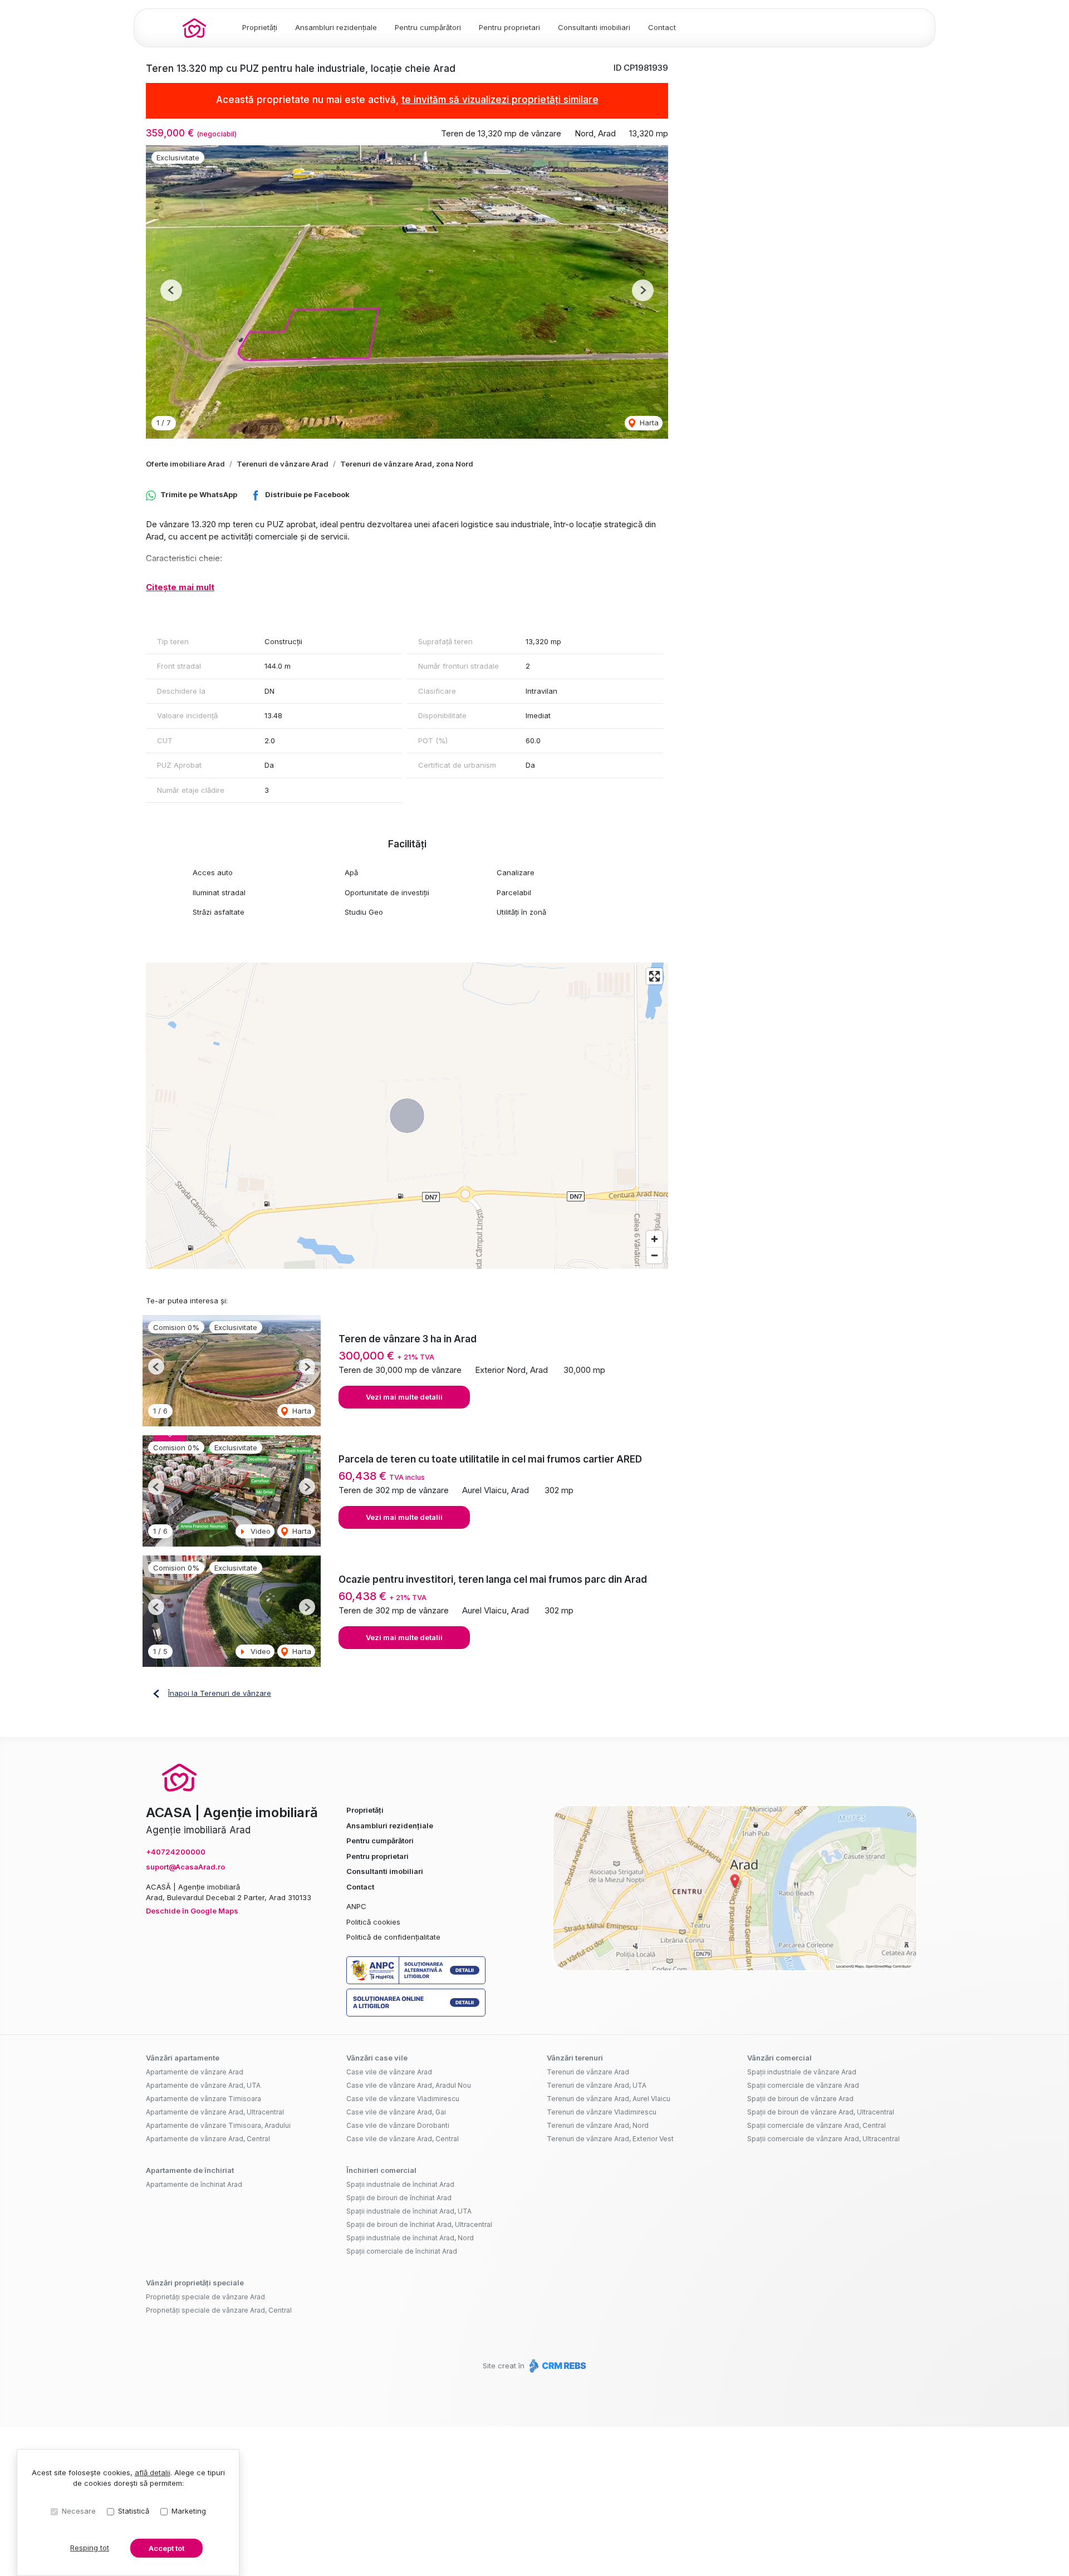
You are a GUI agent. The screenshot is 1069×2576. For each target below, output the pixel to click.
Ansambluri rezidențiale (336, 27)
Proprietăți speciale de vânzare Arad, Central (219, 2310)
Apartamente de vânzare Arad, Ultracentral (215, 2112)
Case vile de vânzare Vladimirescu (403, 2099)
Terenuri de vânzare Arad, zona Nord (407, 464)
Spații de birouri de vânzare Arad (800, 2099)
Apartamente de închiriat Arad (194, 2184)
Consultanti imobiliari (594, 27)
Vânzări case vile (377, 2058)
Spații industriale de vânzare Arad (802, 2072)
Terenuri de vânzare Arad (283, 464)
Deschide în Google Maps (192, 1911)
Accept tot (166, 2548)
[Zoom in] (654, 1239)
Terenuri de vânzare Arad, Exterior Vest (610, 2139)
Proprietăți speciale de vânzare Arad (205, 2297)
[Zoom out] (654, 1255)
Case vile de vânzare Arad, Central (403, 2139)
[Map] (407, 1116)
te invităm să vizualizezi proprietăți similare (500, 100)
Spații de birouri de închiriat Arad (399, 2198)
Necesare (79, 2511)
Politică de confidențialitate (393, 1937)
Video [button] (259, 1531)
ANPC (356, 1906)
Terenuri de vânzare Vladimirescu (602, 2112)
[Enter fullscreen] (654, 976)
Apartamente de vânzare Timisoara (203, 2099)
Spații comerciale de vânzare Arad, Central (817, 2125)
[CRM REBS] (556, 2366)
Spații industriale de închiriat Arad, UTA (409, 2211)
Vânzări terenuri (575, 2058)
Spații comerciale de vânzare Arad (803, 2085)
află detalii (153, 2472)
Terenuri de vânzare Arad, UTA (597, 2085)
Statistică (134, 2511)
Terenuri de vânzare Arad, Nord (598, 2125)
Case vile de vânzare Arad (389, 2072)
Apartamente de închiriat (190, 2170)
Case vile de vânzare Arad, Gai (396, 2112)
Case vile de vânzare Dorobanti (398, 2125)
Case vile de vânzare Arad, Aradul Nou (409, 2085)
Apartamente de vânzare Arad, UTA (203, 2085)
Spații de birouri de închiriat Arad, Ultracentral (419, 2224)
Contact (662, 27)
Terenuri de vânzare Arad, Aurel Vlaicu (609, 2099)
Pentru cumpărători (428, 27)
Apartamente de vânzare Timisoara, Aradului (218, 2125)
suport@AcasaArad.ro (185, 1867)
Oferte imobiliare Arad (185, 464)
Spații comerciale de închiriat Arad (402, 2251)
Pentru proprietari (509, 27)
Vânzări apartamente (183, 2058)
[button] (171, 290)
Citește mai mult (180, 587)
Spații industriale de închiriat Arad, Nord (410, 2238)
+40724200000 (176, 1852)
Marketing (189, 2511)
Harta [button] (648, 423)
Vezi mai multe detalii (404, 1397)
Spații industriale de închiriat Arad (400, 2184)
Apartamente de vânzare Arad (195, 2072)
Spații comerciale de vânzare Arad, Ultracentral (823, 2139)
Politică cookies (373, 1922)
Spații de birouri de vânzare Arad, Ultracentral (821, 2112)
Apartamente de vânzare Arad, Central (208, 2139)
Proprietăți (260, 27)
